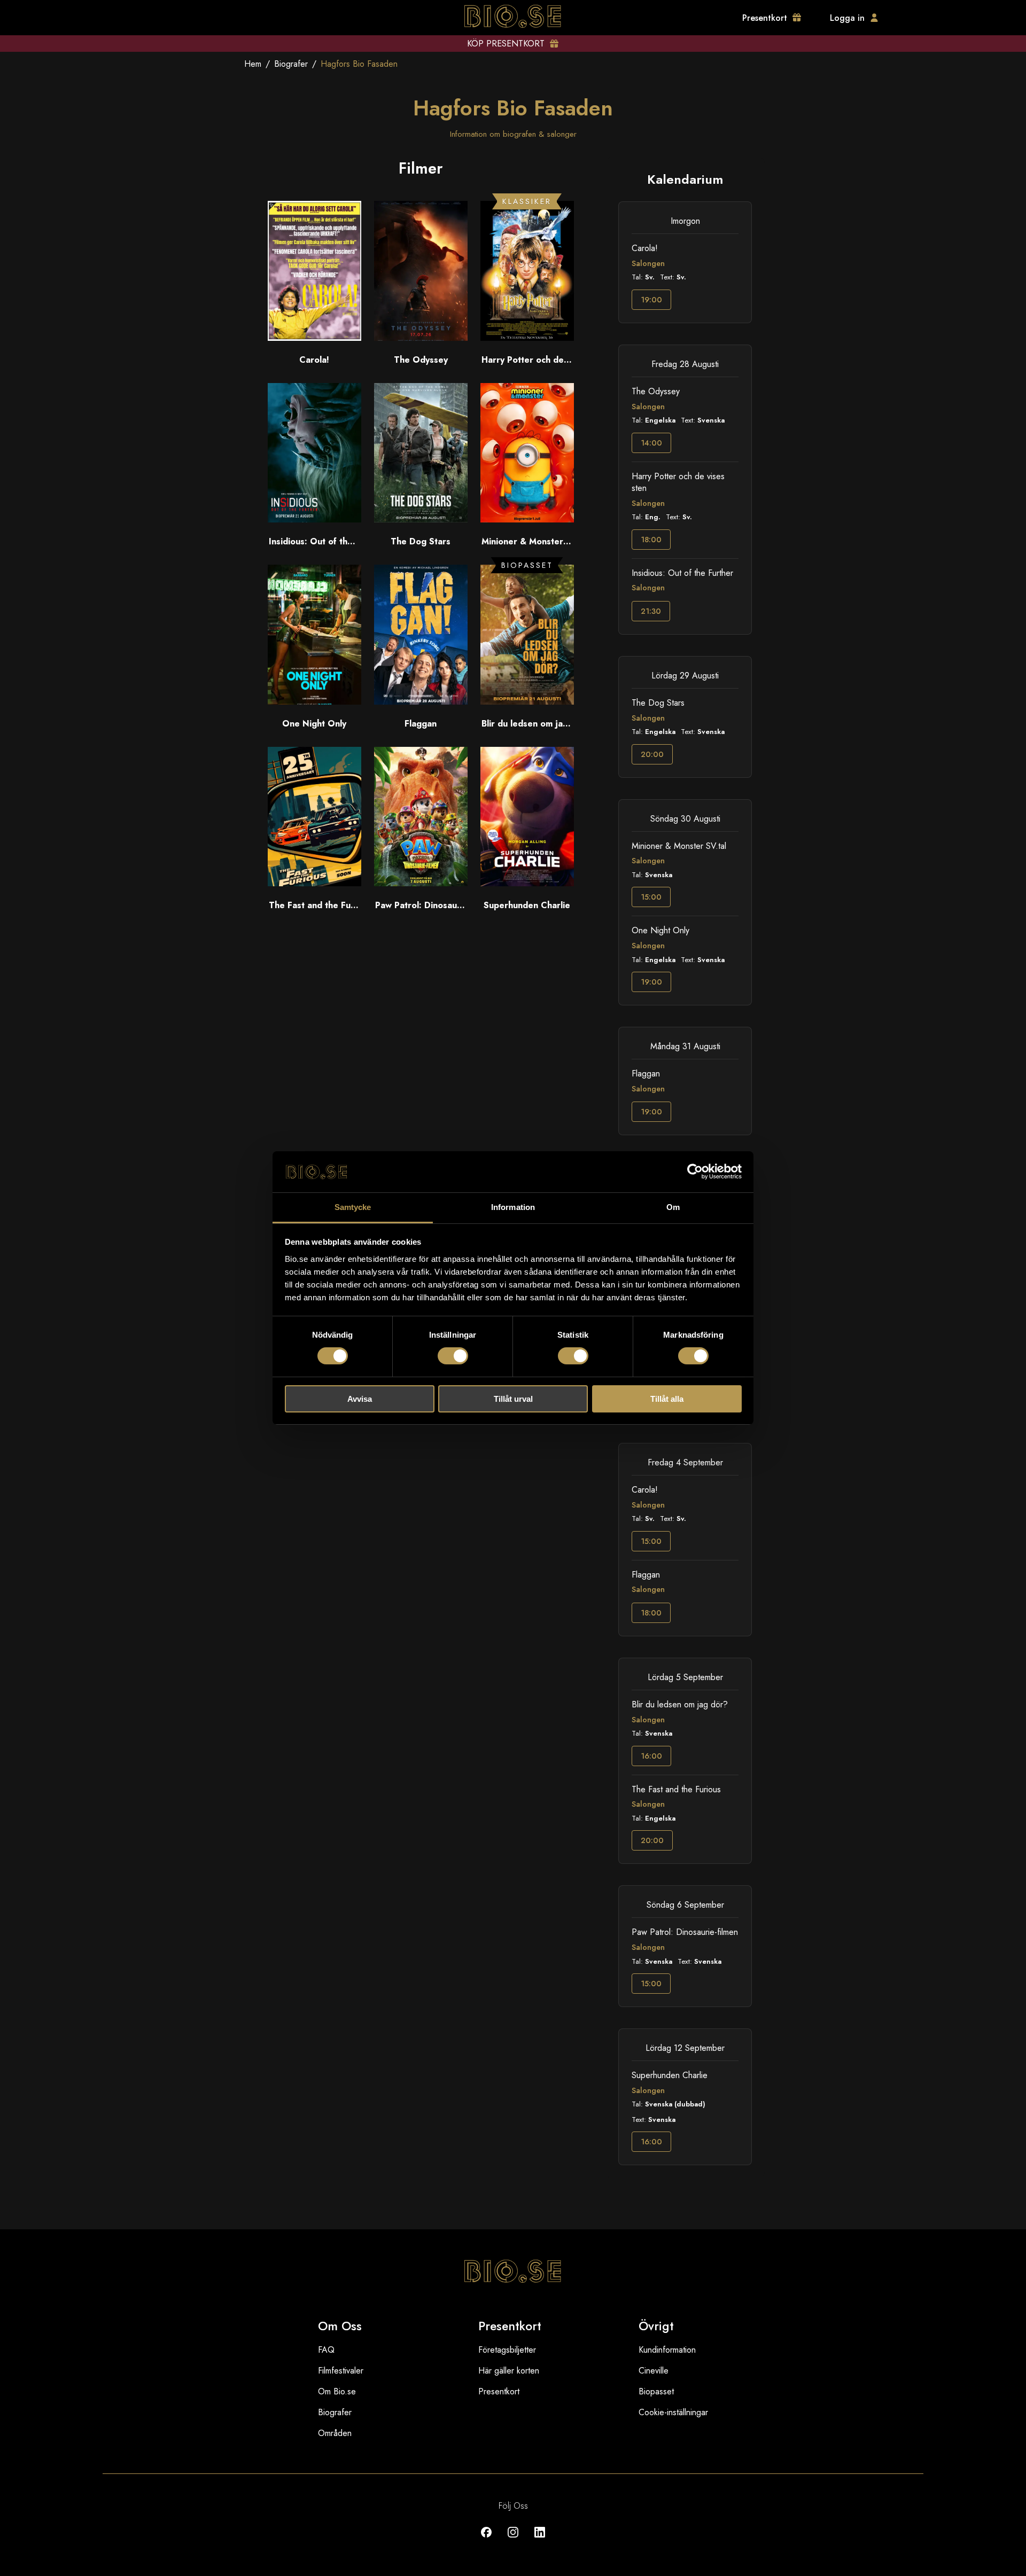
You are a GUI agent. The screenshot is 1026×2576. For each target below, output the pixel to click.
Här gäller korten (509, 2371)
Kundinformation (667, 2350)
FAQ (326, 2350)
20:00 (652, 754)
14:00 (651, 443)
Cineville (654, 2371)
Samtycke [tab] (353, 1207)
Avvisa (360, 1399)
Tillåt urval (513, 1399)
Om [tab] (673, 1207)
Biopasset (656, 2391)
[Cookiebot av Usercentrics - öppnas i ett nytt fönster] (695, 1172)
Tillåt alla (667, 1399)
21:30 (651, 611)
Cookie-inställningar (673, 2412)
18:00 (651, 540)
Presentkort (499, 2391)
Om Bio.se (337, 2391)
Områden (335, 2433)
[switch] (453, 1356)
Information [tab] (513, 1207)
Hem (253, 64)
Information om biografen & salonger (513, 134)
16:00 (651, 1756)
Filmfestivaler (341, 2371)
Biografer (291, 64)
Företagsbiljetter (507, 2350)
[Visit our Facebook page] (486, 2540)
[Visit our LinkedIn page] (540, 2540)
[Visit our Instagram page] (513, 2540)
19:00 (651, 300)
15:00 (651, 897)
